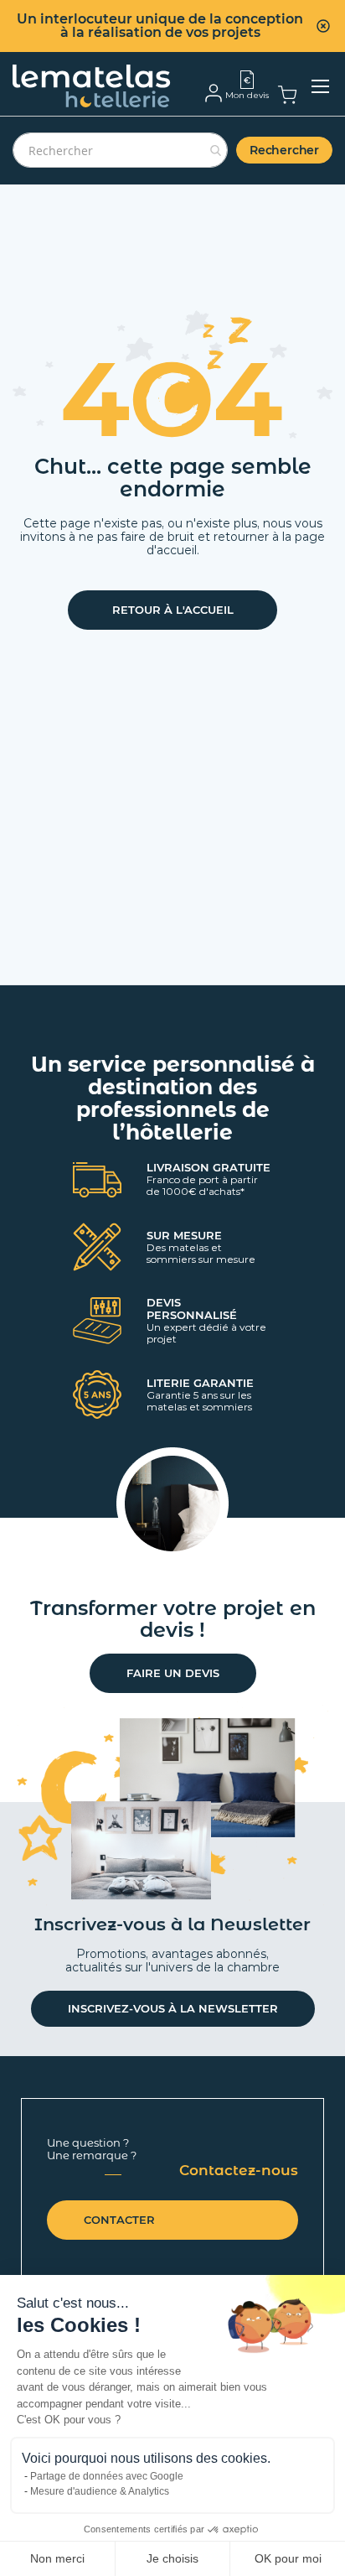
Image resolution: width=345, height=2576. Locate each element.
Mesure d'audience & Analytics (100, 2491)
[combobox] (120, 150)
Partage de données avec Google (107, 2476)
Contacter (119, 2220)
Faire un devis (173, 1673)
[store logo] (92, 86)
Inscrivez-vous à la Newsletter (173, 2008)
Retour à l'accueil (173, 610)
